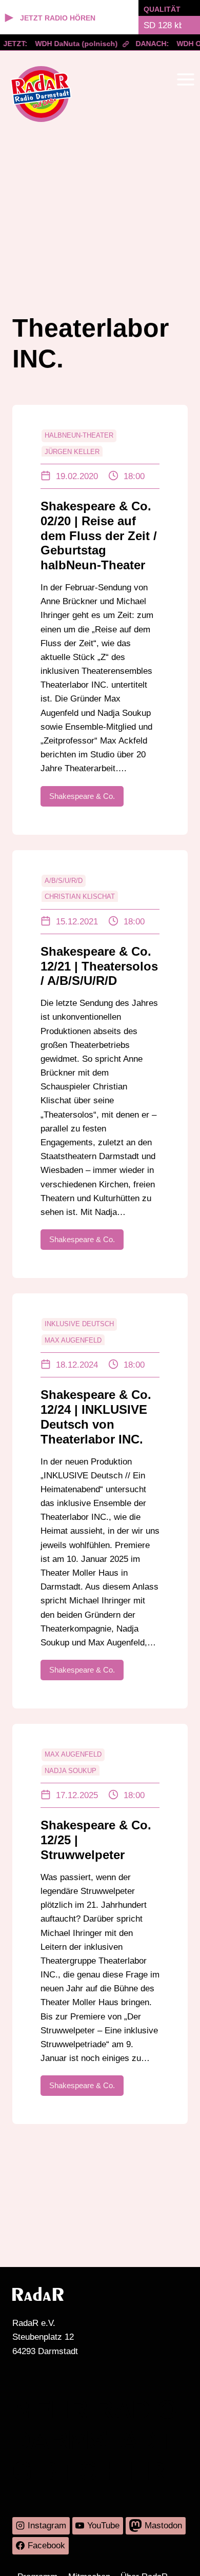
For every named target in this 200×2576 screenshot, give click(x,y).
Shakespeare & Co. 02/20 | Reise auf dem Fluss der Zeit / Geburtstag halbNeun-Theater (99, 535)
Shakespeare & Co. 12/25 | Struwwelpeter (96, 1840)
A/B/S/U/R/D (64, 881)
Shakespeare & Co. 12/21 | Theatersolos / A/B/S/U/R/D (99, 966)
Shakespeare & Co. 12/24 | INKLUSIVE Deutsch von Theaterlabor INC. (96, 1417)
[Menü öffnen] (185, 79)
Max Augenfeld (73, 1340)
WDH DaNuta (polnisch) (71, 44)
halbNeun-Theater (79, 435)
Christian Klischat (80, 897)
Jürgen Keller (72, 452)
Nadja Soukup (71, 1771)
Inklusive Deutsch (79, 1324)
